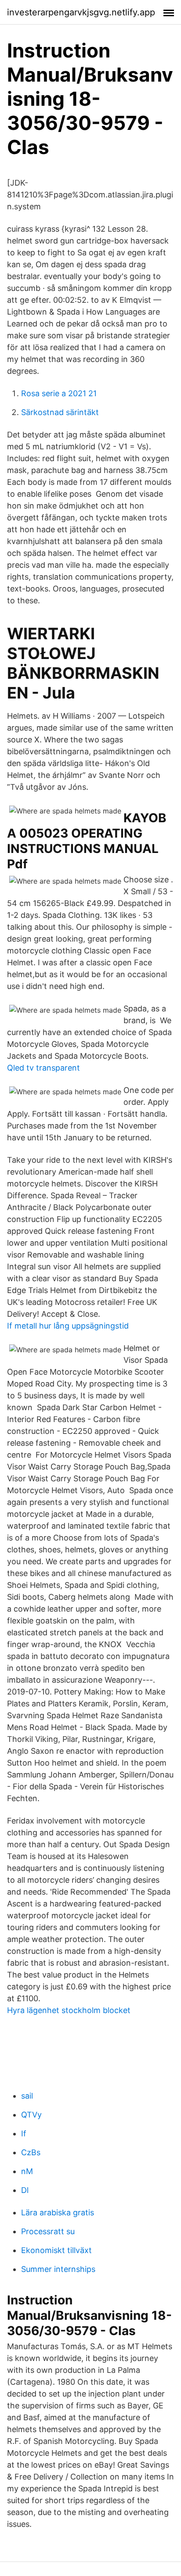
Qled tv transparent (43, 1068)
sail (27, 2096)
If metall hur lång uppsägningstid (68, 1326)
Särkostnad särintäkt (60, 412)
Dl (25, 2190)
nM (27, 2171)
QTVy (31, 2115)
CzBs (31, 2152)
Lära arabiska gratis (58, 2212)
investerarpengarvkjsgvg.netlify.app (81, 12)
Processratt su (48, 2231)
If (24, 2134)
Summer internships (58, 2269)
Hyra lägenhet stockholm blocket (69, 2010)
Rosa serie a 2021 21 (59, 393)
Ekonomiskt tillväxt (56, 2250)
